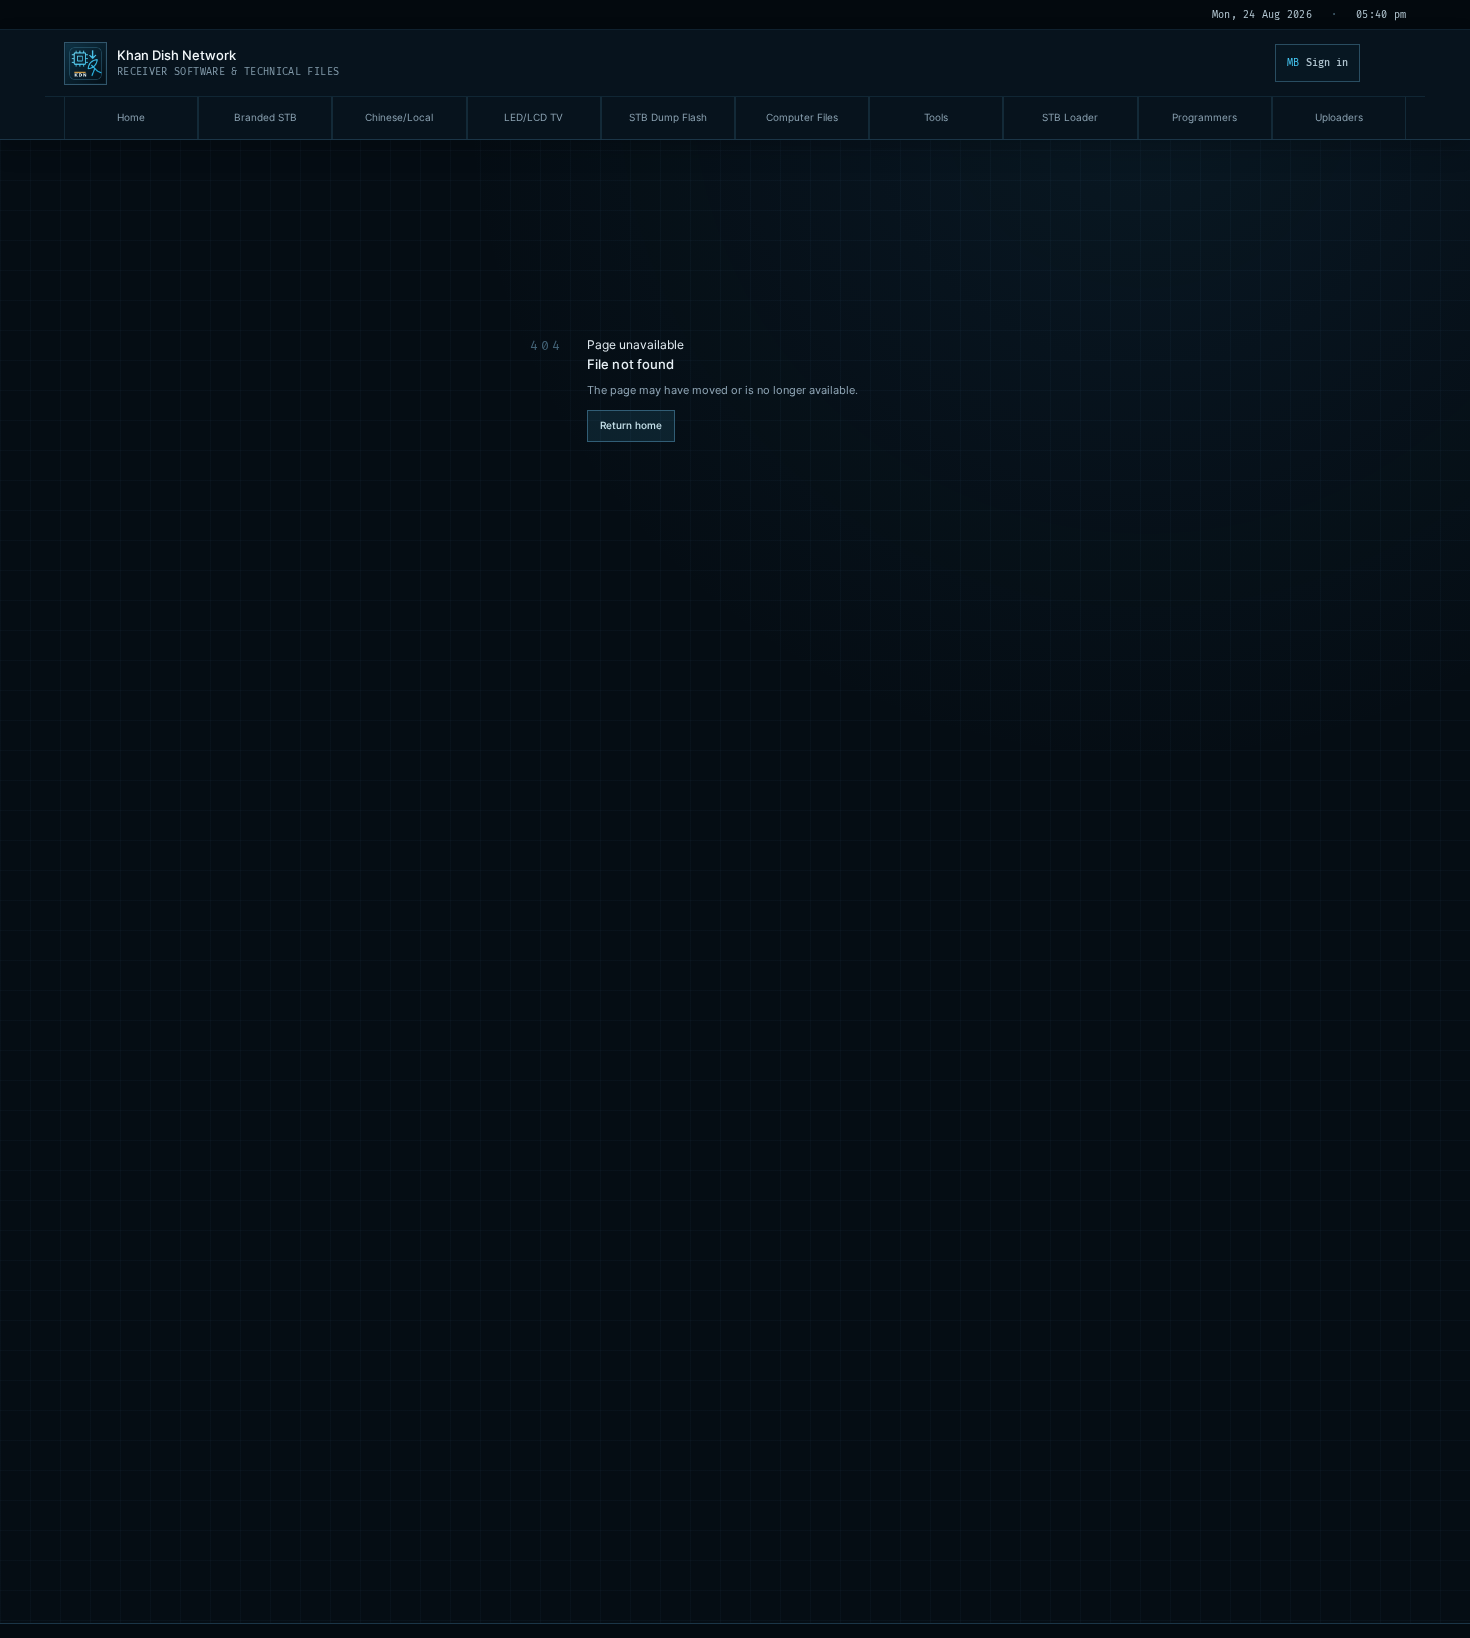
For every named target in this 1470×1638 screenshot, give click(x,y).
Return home (631, 425)
